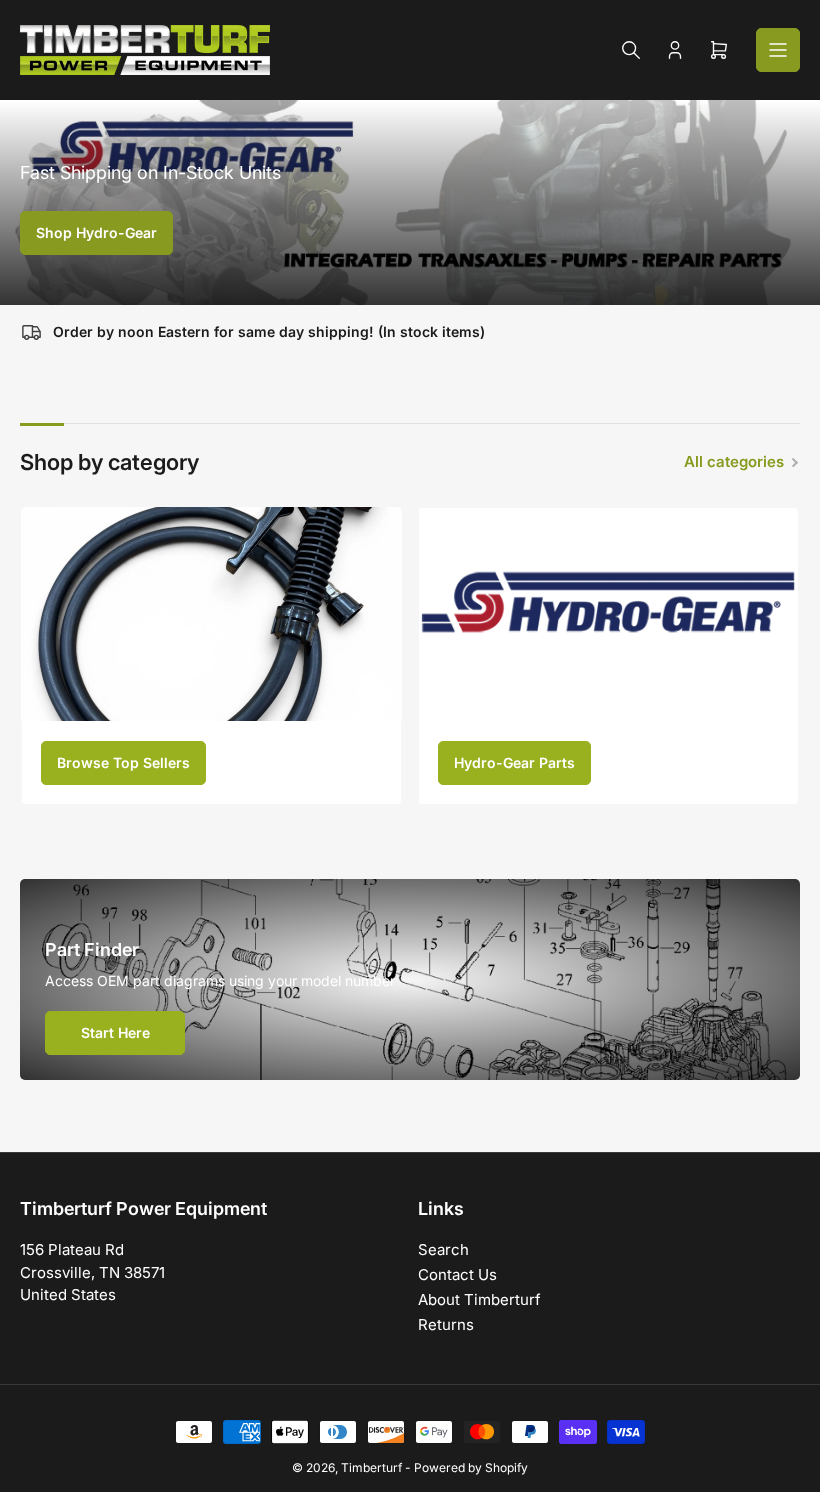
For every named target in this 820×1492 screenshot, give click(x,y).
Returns (446, 1324)
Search (443, 1249)
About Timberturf (479, 1299)
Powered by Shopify (471, 1467)
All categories (734, 461)
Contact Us (457, 1274)
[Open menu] (778, 50)
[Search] (631, 50)
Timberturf (371, 1467)
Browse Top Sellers (123, 762)
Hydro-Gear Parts (514, 762)
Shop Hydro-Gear (96, 232)
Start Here (115, 1032)
